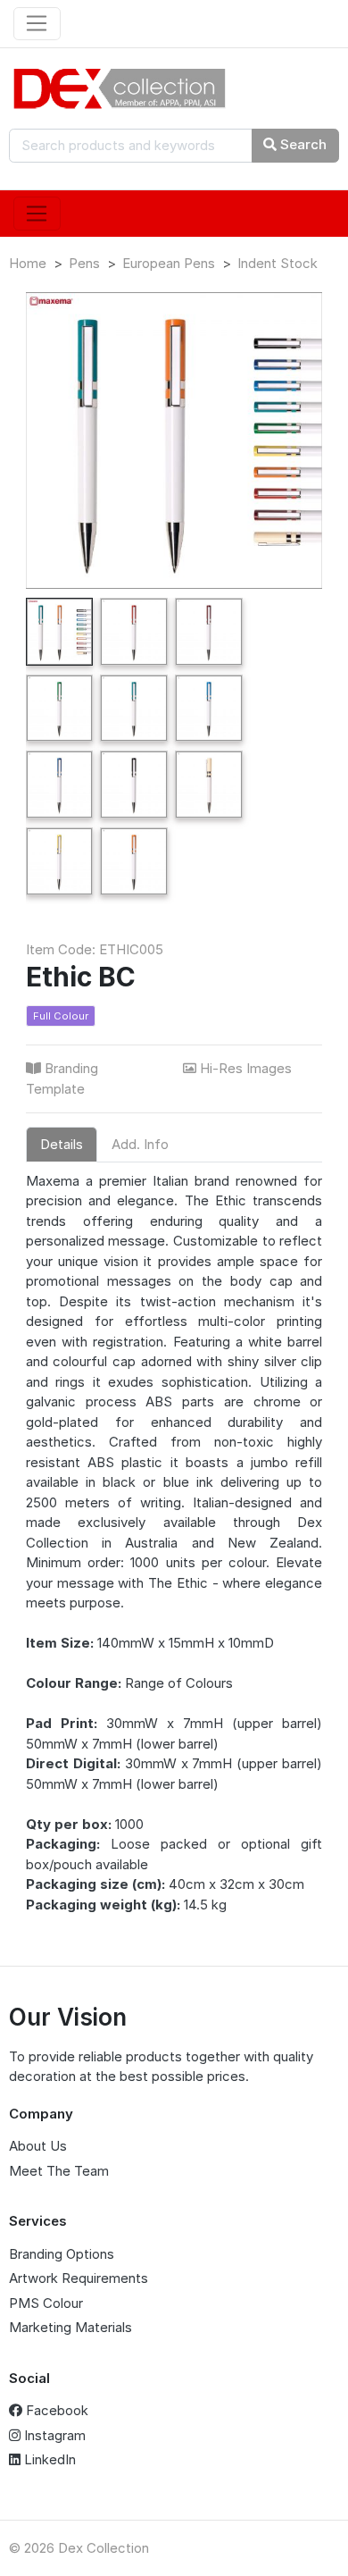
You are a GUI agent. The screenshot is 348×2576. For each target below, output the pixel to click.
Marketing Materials (70, 2327)
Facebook (55, 2410)
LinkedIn (48, 2459)
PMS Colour (46, 2303)
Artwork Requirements (79, 2278)
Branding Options (62, 2254)
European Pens (169, 263)
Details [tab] (62, 1144)
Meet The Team (59, 2171)
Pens (84, 263)
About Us (38, 2146)
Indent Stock (278, 263)
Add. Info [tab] (140, 1144)
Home (28, 263)
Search (302, 144)
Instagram (53, 2435)
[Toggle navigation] (37, 24)
